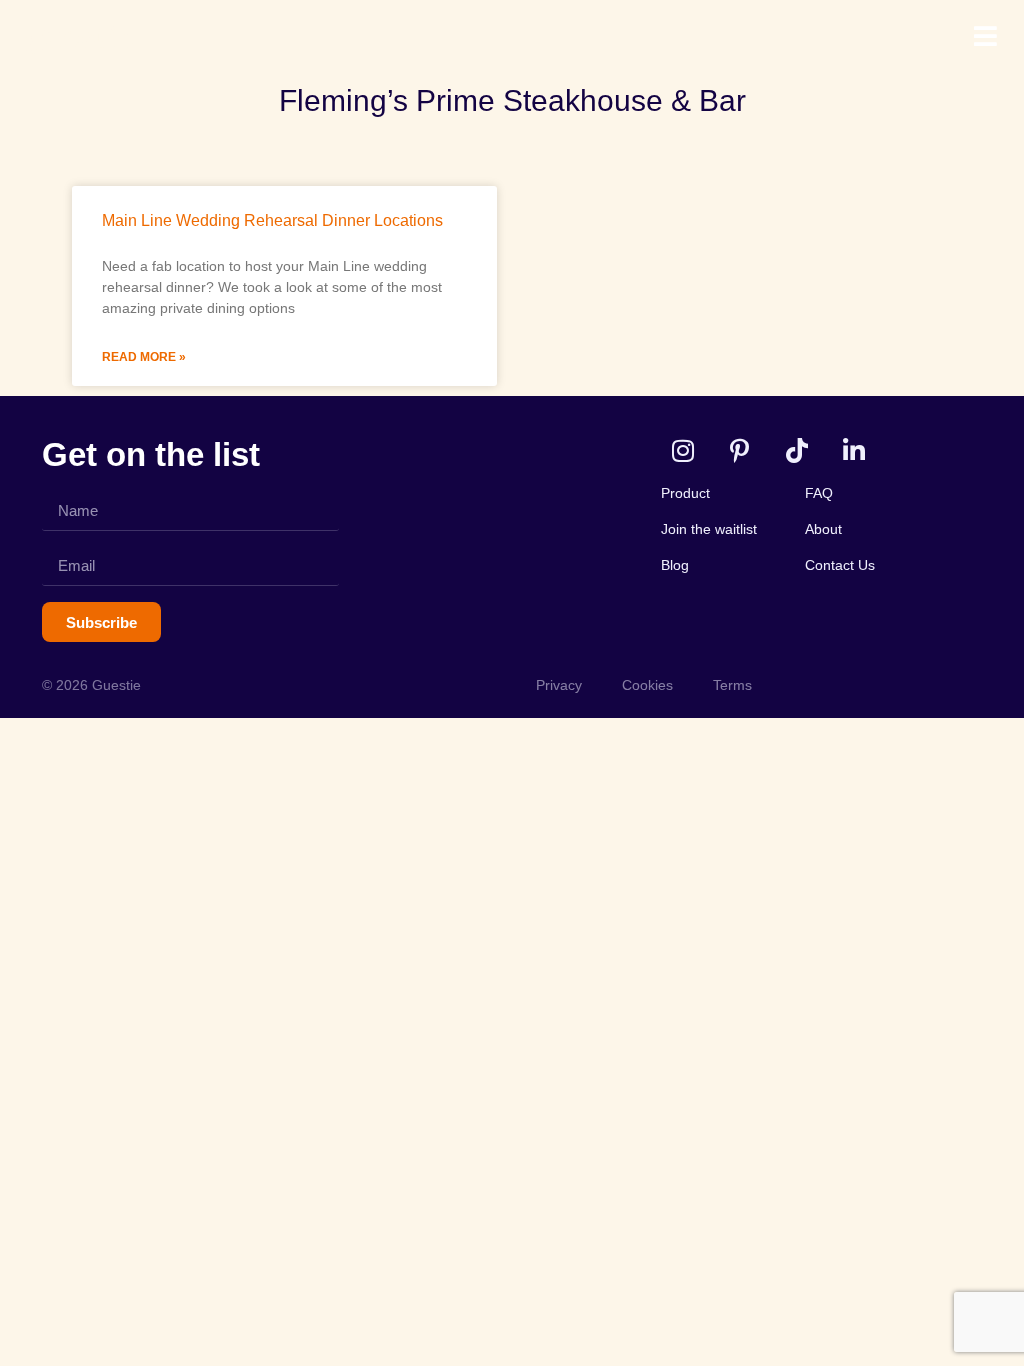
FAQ (819, 493)
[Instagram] (682, 450)
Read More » (144, 357)
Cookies (647, 685)
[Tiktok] (796, 450)
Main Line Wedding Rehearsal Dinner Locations (272, 220)
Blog (675, 565)
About (823, 529)
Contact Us (840, 565)
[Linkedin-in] (853, 450)
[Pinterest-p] (739, 450)
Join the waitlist (709, 529)
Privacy (559, 685)
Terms (732, 685)
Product (685, 493)
